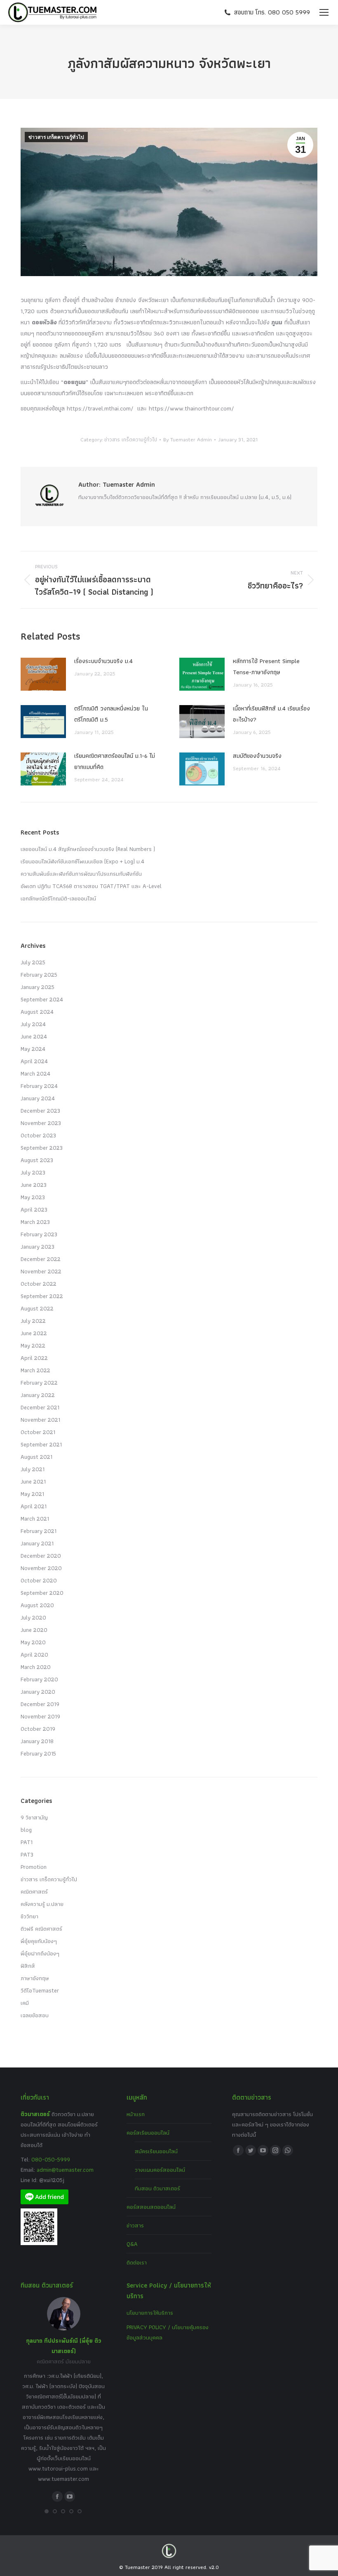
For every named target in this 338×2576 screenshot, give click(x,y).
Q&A (132, 2244)
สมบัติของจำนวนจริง (257, 756)
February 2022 (39, 1383)
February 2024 (39, 1086)
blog (26, 1830)
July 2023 (33, 1172)
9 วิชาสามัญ (34, 1817)
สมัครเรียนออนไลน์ (156, 2151)
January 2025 (38, 987)
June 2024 (34, 1036)
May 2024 (33, 1049)
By (188, 439)
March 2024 (35, 1074)
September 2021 (41, 1444)
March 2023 (35, 1222)
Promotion (34, 1867)
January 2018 (37, 1741)
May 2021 (32, 1494)
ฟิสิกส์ (28, 1966)
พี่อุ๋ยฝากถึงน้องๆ (40, 1953)
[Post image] (43, 674)
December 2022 (41, 1259)
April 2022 (34, 1358)
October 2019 (38, 1729)
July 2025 (33, 962)
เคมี (25, 2003)
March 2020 (36, 1667)
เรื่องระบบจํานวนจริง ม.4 (103, 661)
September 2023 (42, 1148)
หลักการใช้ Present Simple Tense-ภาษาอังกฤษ (266, 667)
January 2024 (38, 1098)
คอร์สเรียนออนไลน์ (148, 2133)
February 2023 (39, 1234)
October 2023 (38, 1135)
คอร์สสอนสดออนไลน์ (151, 2207)
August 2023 (37, 1160)
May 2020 (33, 1642)
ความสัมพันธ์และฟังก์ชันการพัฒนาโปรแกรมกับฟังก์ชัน (81, 874)
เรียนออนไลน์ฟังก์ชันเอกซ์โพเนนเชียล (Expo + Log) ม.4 (82, 861)
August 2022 (37, 1308)
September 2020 (42, 1593)
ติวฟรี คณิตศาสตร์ (41, 1929)
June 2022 (34, 1333)
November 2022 (41, 1271)
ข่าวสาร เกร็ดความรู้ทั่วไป (56, 137)
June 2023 (34, 1185)
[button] (47, 2511)
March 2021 (35, 1519)
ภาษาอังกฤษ (35, 1978)
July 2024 (33, 1024)
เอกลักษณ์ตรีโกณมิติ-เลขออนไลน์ (58, 898)
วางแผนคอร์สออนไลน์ (160, 2170)
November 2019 (40, 1716)
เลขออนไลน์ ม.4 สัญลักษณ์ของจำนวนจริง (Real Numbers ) (88, 849)
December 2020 (41, 1556)
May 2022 (33, 1345)
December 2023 (40, 1111)
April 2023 (34, 1209)
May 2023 (33, 1197)
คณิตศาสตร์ (34, 1892)
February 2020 (39, 1679)
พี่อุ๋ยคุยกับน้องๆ (39, 1941)
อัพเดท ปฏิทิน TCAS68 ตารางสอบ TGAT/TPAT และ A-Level (91, 886)
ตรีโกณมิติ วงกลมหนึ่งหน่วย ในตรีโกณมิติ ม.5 (111, 714)
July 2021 (33, 1469)
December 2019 (40, 1704)
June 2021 (33, 1481)
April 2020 (34, 1655)
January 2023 (38, 1247)
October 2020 (39, 1580)
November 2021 (40, 1420)
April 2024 (34, 1061)
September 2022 (42, 1296)
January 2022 (38, 1395)
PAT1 (27, 1842)
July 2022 (33, 1321)
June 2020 (34, 1630)
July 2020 (33, 1617)
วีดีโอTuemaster (40, 1990)
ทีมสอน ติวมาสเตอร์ (157, 2188)
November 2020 (41, 1568)
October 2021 (38, 1432)
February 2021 (39, 1531)
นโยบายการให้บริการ (150, 2313)
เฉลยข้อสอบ (35, 2015)
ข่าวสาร (135, 2225)
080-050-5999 (51, 2159)
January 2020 (38, 1692)
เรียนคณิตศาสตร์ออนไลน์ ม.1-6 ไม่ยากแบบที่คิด (115, 761)
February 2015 (38, 1753)
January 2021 (37, 1543)
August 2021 (36, 1457)
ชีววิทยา (29, 1916)
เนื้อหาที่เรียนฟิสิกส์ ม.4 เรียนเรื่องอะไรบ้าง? (271, 714)
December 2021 (40, 1407)
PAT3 (27, 1854)
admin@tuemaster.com (64, 2170)
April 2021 (34, 1506)
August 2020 (37, 1605)
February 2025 (39, 975)
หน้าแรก (136, 2114)
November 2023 (41, 1123)
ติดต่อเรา (137, 2262)
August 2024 (37, 1012)
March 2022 (35, 1370)
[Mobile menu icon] (324, 12)
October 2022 (39, 1284)
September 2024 (42, 999)
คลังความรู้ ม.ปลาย (42, 1904)
